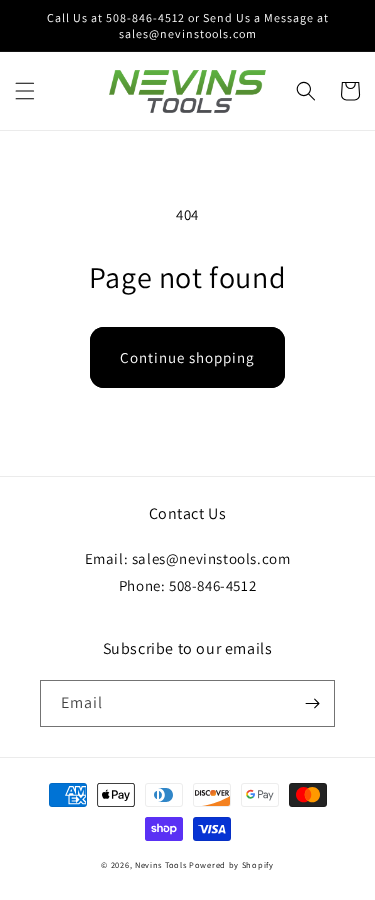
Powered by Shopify (231, 864)
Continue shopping (187, 357)
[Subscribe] (312, 703)
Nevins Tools (160, 864)
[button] (25, 91)
